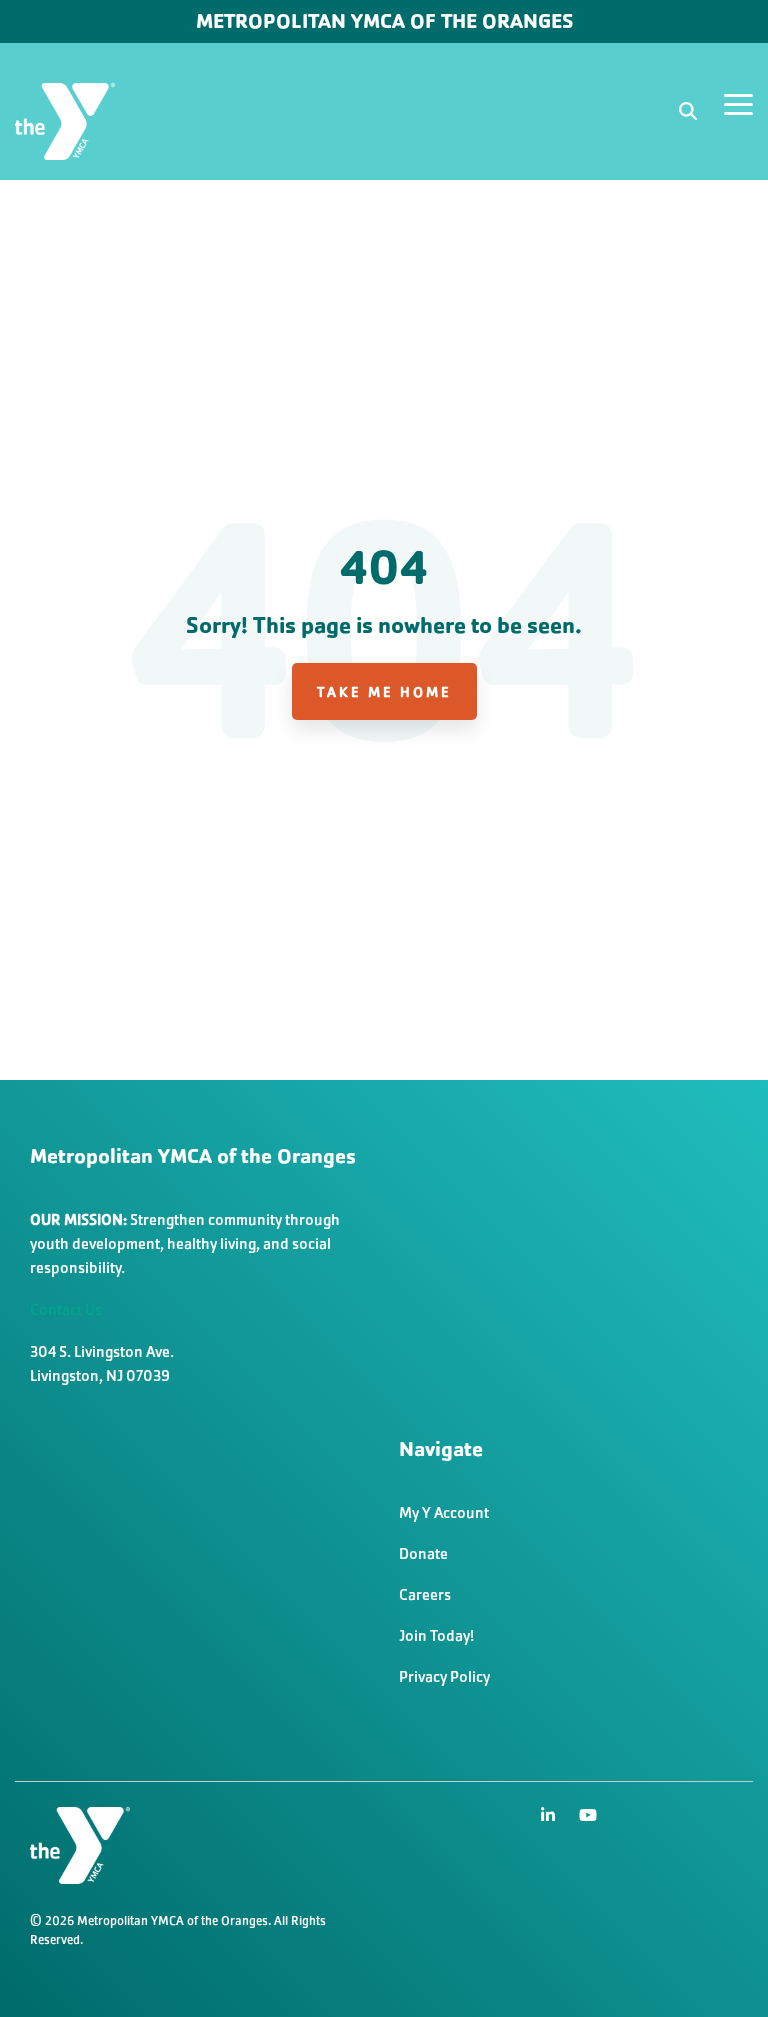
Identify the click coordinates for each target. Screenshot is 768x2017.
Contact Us (66, 1309)
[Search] (688, 111)
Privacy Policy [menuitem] (444, 1676)
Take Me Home (384, 691)
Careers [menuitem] (425, 1594)
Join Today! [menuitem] (436, 1635)
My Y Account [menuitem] (444, 1512)
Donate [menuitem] (423, 1553)
